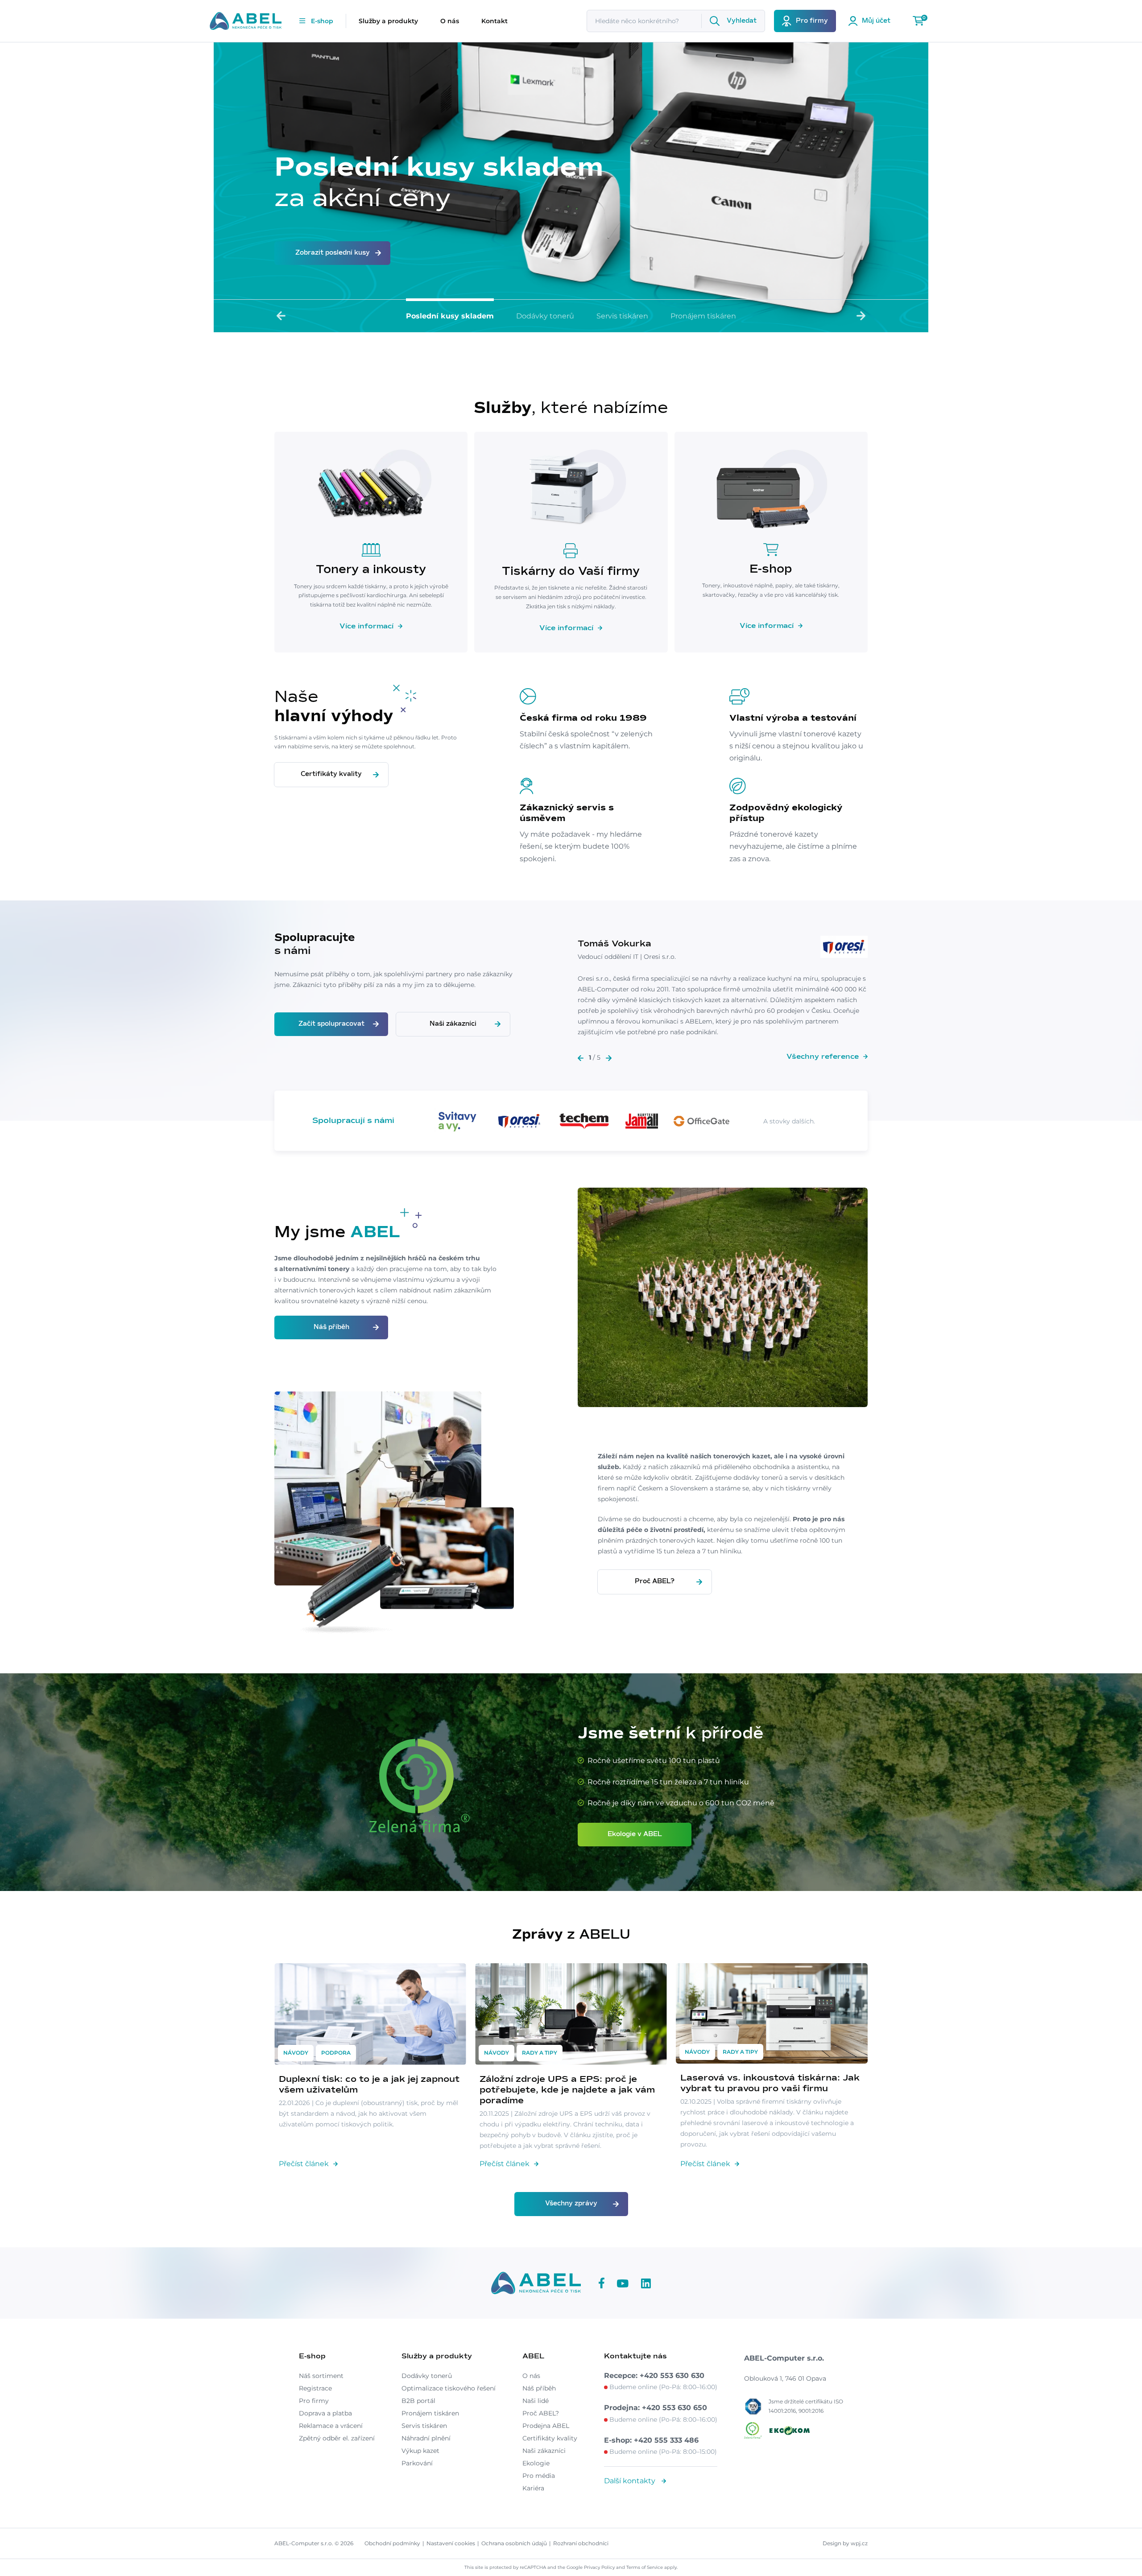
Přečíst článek (304, 2164)
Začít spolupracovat (331, 1024)
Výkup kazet (420, 2451)
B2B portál (418, 2401)
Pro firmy (314, 2401)
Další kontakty (631, 2481)
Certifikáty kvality (331, 774)
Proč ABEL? (655, 1581)
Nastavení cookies (451, 2543)
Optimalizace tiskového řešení (449, 2388)
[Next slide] (861, 316)
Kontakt (494, 21)
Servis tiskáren (622, 316)
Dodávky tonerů (545, 316)
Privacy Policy (599, 2567)
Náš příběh (331, 1327)
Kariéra (533, 2488)
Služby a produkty (388, 21)
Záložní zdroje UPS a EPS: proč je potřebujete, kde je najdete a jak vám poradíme (567, 2090)
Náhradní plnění (426, 2438)
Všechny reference (823, 1057)
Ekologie (536, 2463)
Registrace (315, 2388)
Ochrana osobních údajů (514, 2543)
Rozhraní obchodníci (581, 2543)
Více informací (366, 626)
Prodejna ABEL (546, 2426)
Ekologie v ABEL (635, 1834)
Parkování (417, 2463)
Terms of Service (645, 2567)
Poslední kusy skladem (450, 316)
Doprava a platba (325, 2413)
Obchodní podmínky (392, 2543)
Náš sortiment (321, 2376)
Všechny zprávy (571, 2204)
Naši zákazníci (453, 1024)
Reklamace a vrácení (331, 2426)
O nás (450, 21)
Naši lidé (536, 2401)
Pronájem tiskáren (703, 316)
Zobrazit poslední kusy (333, 253)
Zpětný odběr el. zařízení (337, 2438)
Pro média (539, 2476)
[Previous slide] (281, 316)
